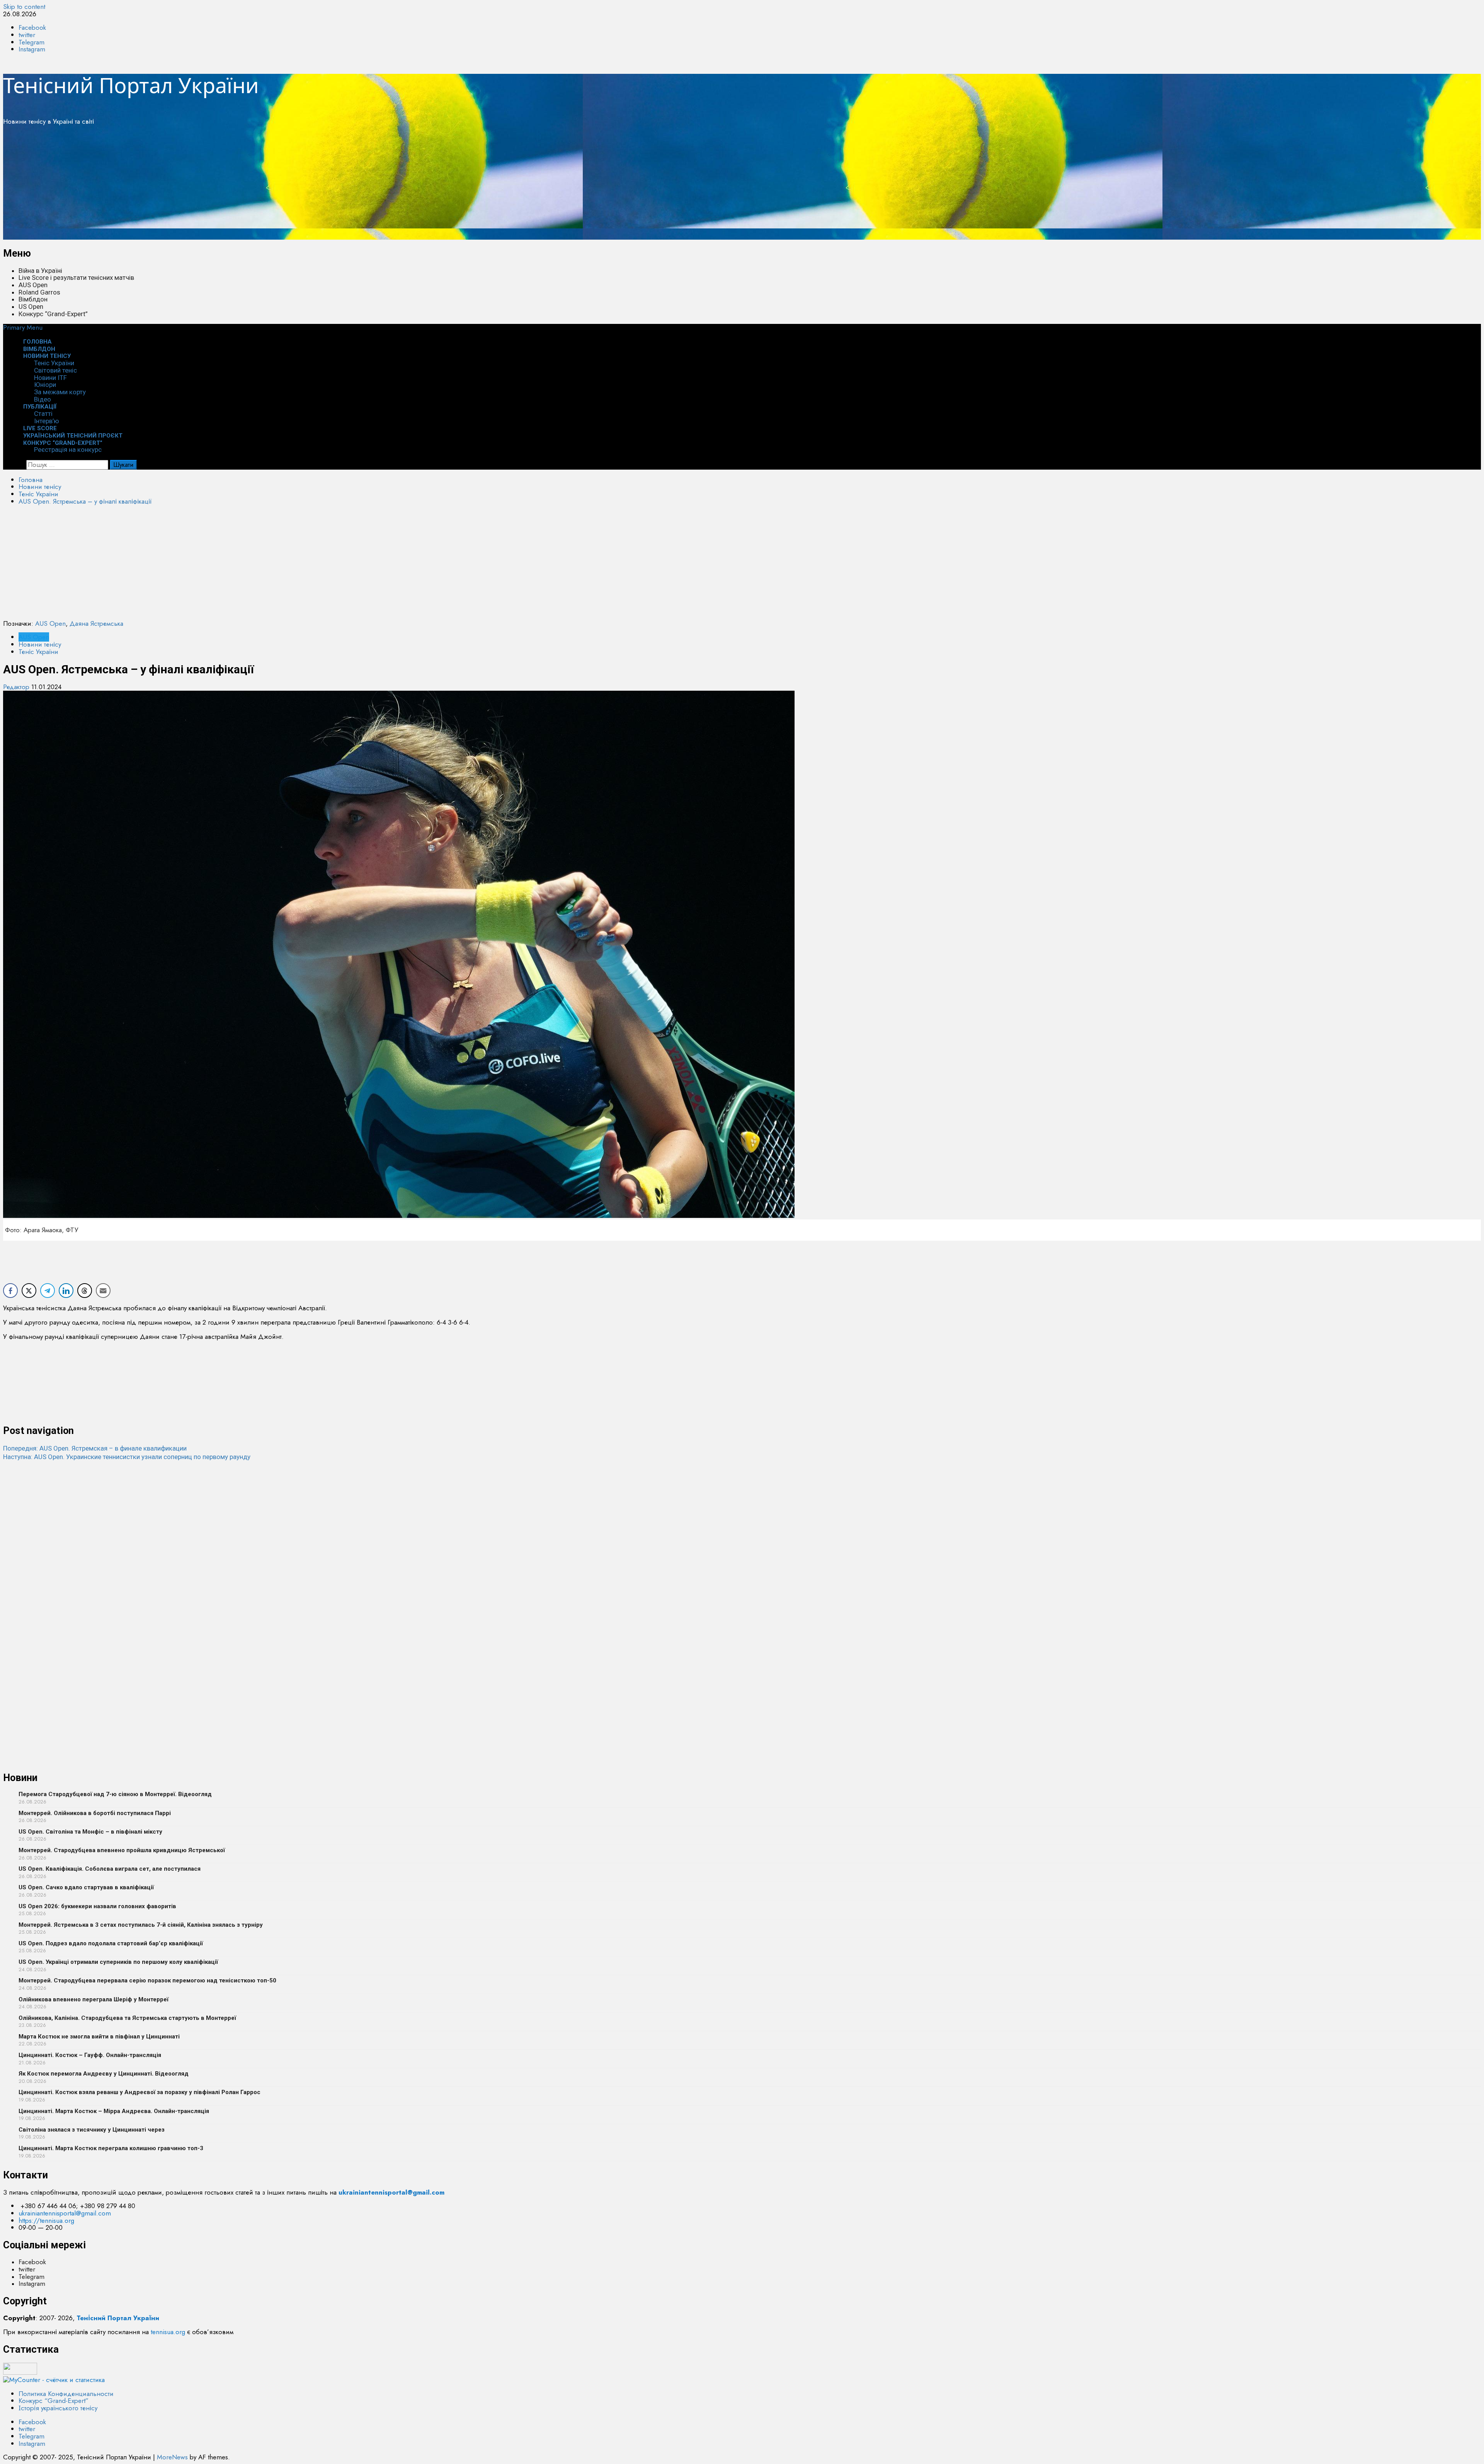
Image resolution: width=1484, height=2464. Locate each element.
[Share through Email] (103, 1291)
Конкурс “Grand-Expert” (53, 314)
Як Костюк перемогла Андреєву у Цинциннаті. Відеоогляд (104, 2074)
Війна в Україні (40, 271)
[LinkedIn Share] (66, 1291)
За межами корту (60, 392)
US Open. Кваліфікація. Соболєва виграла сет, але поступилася (110, 1869)
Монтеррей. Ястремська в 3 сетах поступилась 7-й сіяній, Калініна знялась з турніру (141, 1925)
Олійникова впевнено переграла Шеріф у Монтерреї (94, 1999)
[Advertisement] (235, 186)
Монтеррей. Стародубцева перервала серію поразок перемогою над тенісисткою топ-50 (147, 1980)
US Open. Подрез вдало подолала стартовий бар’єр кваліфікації (111, 1943)
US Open (31, 307)
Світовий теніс (55, 370)
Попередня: (95, 1448)
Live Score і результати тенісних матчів (76, 278)
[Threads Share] (85, 1291)
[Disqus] (742, 1558)
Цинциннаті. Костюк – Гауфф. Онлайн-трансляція (90, 2055)
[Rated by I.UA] (20, 2372)
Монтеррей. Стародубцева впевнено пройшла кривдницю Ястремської (122, 1850)
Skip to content (24, 7)
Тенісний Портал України (131, 85)
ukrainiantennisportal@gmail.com (65, 2213)
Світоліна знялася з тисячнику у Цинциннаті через (92, 2130)
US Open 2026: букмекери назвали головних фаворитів (97, 1906)
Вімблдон (33, 299)
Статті (43, 414)
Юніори (45, 385)
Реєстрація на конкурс (68, 450)
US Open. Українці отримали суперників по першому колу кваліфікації (118, 1962)
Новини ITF (50, 378)
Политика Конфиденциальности (66, 2394)
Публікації (40, 407)
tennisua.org (168, 2332)
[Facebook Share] (10, 1291)
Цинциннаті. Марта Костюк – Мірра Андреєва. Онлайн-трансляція (114, 2111)
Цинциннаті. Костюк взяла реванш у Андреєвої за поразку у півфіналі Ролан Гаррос (140, 2092)
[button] (23, 327)
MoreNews (172, 2457)
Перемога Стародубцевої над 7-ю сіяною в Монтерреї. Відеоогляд (115, 1794)
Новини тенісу (47, 356)
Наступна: (127, 1457)
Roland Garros (39, 292)
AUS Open (33, 285)
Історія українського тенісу (58, 2408)
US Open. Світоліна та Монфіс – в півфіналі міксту (90, 1832)
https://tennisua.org (46, 2220)
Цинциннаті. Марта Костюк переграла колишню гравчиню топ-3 (111, 2148)
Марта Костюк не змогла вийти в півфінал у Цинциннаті (99, 2037)
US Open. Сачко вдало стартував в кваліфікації (86, 1887)
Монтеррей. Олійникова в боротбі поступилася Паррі (95, 1813)
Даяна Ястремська (96, 623)
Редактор (17, 687)
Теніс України (54, 363)
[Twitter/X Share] (29, 1291)
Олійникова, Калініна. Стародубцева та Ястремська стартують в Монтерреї (127, 2018)
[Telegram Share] (48, 1291)
